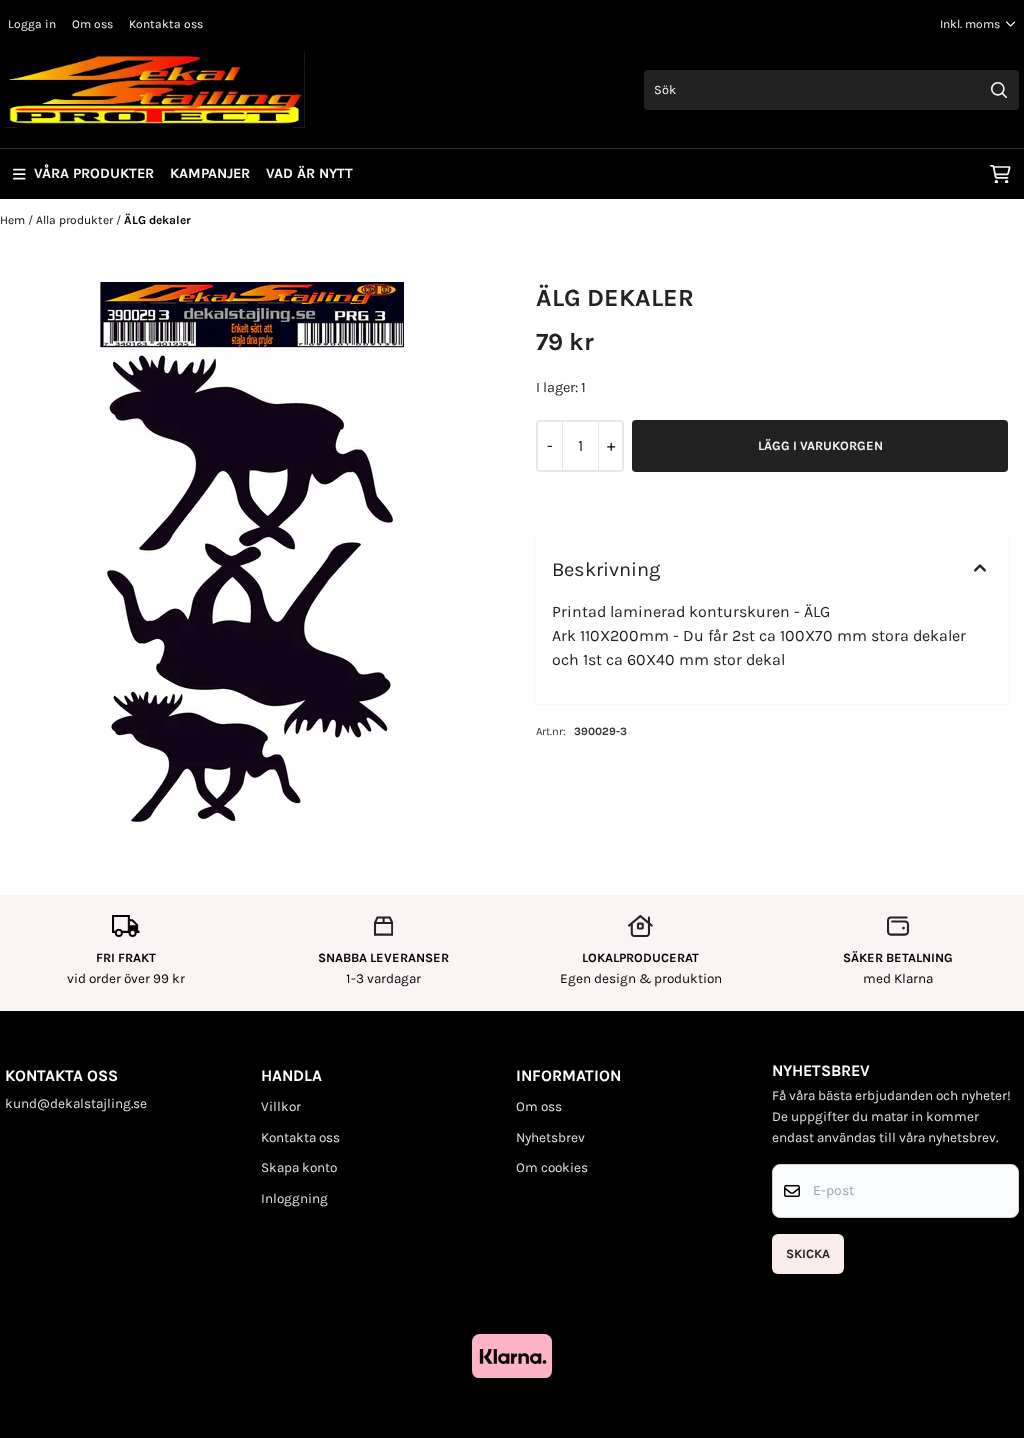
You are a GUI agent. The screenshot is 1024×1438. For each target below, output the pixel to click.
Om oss (92, 24)
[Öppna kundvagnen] (1000, 174)
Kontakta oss (166, 24)
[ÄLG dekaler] (252, 557)
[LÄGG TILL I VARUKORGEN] (820, 446)
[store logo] (155, 90)
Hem (14, 220)
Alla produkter (76, 220)
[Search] (999, 90)
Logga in (32, 24)
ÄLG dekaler (157, 220)
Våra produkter (94, 173)
